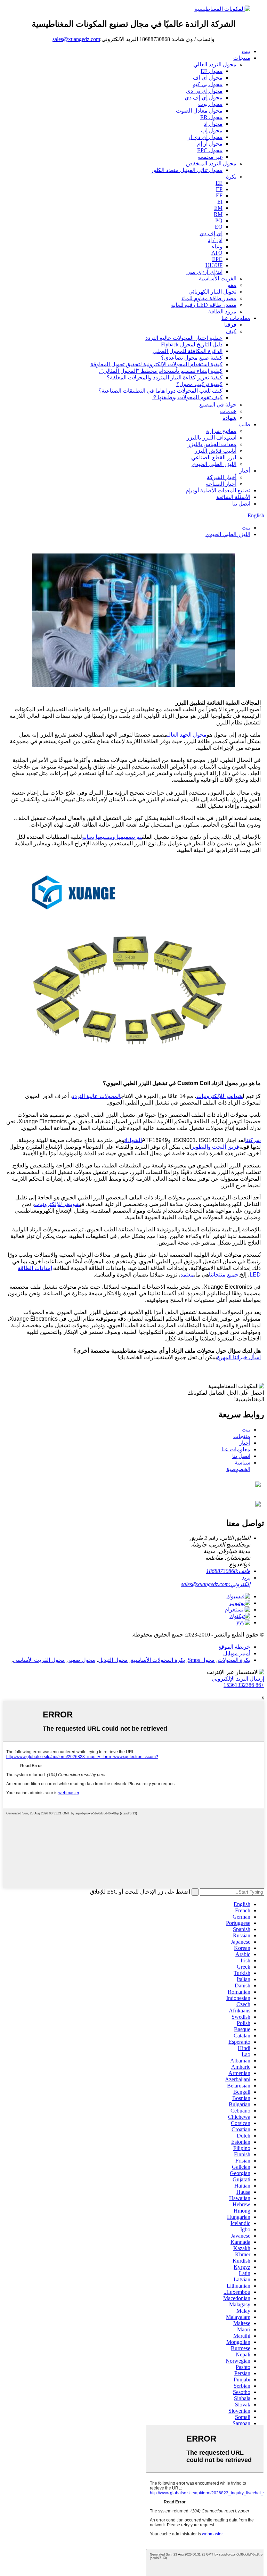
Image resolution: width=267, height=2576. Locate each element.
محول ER (211, 117)
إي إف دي (211, 233)
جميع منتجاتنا (224, 1275)
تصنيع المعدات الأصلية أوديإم (218, 490)
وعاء (217, 247)
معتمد (187, 1275)
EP (219, 189)
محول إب (212, 130)
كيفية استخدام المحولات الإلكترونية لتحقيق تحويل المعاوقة (156, 364)
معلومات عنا (236, 318)
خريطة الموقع (234, 1647)
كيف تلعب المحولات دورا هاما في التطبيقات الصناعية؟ (160, 391)
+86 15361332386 (244, 1685)
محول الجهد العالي (187, 735)
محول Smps (201, 1660)
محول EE (212, 71)
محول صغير (82, 1660)
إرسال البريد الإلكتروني (238, 1679)
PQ (219, 220)
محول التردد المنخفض (211, 163)
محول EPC (210, 150)
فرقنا (230, 325)
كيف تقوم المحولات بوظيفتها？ (187, 397)
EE (219, 183)
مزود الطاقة (222, 311)
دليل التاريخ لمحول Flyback (192, 344)
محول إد (213, 124)
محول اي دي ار (205, 137)
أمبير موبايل (237, 1653)
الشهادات (133, 1140)
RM (218, 214)
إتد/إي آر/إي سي (204, 272)
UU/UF (214, 265)
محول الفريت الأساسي (39, 1660)
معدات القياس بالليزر (212, 444)
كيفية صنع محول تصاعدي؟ (192, 358)
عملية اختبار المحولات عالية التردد (184, 338)
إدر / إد (215, 240)
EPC (217, 259)
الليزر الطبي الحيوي (214, 464)
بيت (246, 51)
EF (219, 195)
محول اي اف (208, 78)
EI (220, 202)
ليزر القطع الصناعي (214, 457)
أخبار (245, 471)
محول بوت (210, 104)
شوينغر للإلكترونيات (57, 1204)
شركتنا (253, 1140)
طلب (244, 424)
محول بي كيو (208, 84)
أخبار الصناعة (221, 484)
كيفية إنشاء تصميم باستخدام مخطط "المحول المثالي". (161, 371)
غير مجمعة (210, 157)
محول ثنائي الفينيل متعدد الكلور (187, 170)
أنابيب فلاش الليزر (216, 451)
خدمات (228, 411)
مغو (232, 285)
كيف (231, 331)
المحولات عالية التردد (96, 1096)
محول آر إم (210, 144)
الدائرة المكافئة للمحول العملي (188, 351)
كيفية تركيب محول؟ (199, 384)
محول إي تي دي (204, 91)
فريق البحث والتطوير (215, 1147)
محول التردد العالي (215, 64)
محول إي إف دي (204, 97)
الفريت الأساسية (218, 278)
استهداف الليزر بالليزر (212, 438)
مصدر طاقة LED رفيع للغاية (204, 305)
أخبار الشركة (222, 477)
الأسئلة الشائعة (233, 497)
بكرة (231, 177)
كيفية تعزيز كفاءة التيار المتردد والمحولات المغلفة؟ (165, 378)
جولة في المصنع (218, 405)
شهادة (229, 418)
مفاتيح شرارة (221, 431)
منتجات (242, 58)
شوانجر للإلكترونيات (220, 1096)
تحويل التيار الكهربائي (212, 292)
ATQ (217, 253)
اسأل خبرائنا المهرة (239, 1357)
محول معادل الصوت (199, 111)
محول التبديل (113, 1660)
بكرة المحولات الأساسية (158, 1660)
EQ (219, 227)
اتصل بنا (241, 504)
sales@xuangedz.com (76, 39)
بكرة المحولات (234, 1660)
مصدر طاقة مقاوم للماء (209, 298)
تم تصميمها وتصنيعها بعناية (112, 837)
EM (218, 208)
